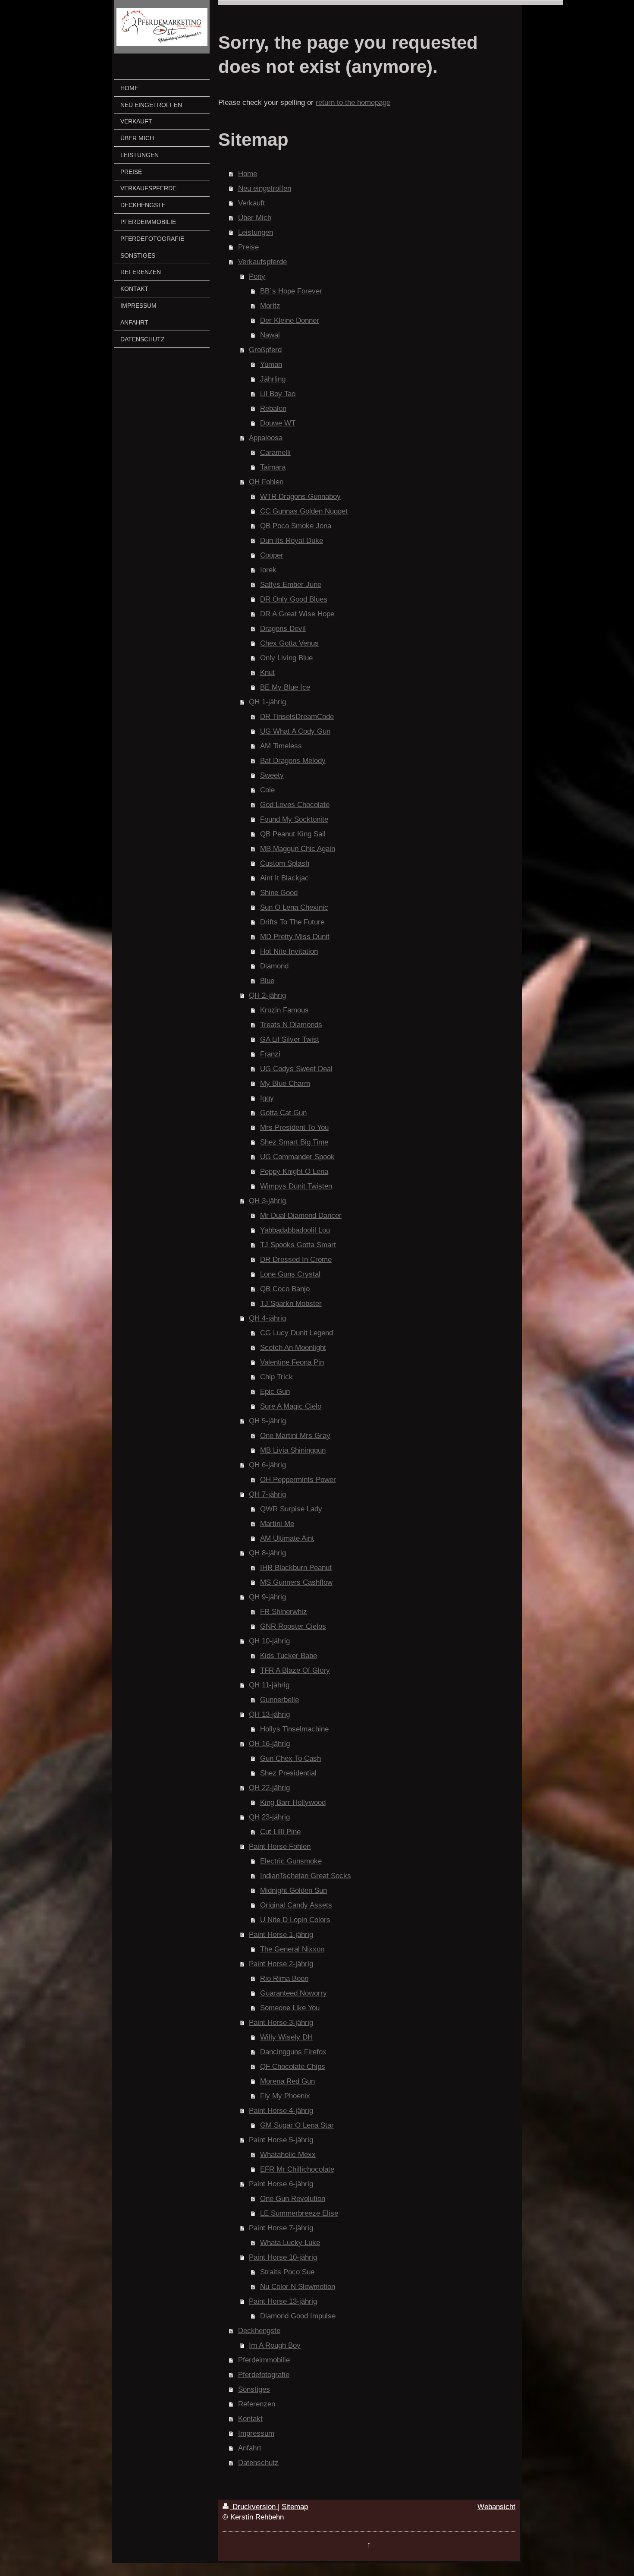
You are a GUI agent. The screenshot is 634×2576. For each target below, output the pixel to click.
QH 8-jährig (267, 1553)
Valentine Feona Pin (292, 1362)
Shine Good (279, 893)
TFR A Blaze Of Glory (295, 1670)
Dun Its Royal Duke (292, 541)
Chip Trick (276, 1377)
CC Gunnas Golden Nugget (304, 511)
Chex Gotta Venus (289, 643)
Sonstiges (254, 2389)
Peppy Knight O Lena (294, 1171)
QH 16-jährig (269, 1744)
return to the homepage (353, 102)
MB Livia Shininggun (293, 1450)
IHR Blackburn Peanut (296, 1568)
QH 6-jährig (267, 1465)
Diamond (274, 966)
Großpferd (265, 350)
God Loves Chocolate (295, 805)
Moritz (270, 306)
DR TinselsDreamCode (297, 717)
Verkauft (251, 203)
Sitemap (295, 2507)
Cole (267, 790)
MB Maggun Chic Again (298, 849)
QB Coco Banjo (285, 1289)
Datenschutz (258, 2463)
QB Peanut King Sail (293, 834)
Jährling (273, 379)
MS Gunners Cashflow (296, 1582)
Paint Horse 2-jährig (281, 1964)
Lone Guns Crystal (290, 1274)
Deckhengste (259, 2331)
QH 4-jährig (267, 1318)
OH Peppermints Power (298, 1480)
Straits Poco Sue (287, 2272)
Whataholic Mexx (288, 2155)
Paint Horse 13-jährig (283, 2301)
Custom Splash (285, 863)
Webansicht (496, 2507)
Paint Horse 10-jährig (283, 2257)
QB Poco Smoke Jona (296, 526)
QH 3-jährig (267, 1201)
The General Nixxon (292, 1949)
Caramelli (275, 452)
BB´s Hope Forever (291, 291)
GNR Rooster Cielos (293, 1626)
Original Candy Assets (296, 1905)
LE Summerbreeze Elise (299, 2213)
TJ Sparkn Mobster (291, 1304)
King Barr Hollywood (293, 1802)
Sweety (272, 775)
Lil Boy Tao (278, 394)
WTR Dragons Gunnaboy (300, 497)
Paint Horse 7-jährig (281, 2228)
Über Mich (255, 218)
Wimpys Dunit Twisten (296, 1186)
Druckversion (254, 2507)
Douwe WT (278, 423)
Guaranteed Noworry (293, 1993)
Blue (267, 981)
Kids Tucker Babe (289, 1656)
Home (248, 174)
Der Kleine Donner (290, 320)
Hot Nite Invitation (289, 951)
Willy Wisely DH (286, 2037)
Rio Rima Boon (284, 1979)
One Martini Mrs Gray (295, 1436)
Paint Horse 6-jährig (281, 2184)
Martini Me (277, 1524)
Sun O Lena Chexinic (294, 907)
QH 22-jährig (269, 1788)
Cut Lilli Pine (280, 1832)
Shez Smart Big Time (294, 1142)
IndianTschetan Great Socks (306, 1876)
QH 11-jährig (269, 1685)
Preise (248, 247)
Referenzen (257, 2404)
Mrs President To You (294, 1127)
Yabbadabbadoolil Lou (295, 1230)
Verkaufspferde (262, 262)
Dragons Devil (283, 629)
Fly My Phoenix (285, 2096)
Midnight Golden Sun (293, 1890)
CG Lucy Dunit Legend (297, 1333)
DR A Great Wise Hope (297, 614)
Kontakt (250, 2419)
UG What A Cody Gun (295, 731)
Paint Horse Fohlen (280, 1846)
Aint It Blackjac (284, 878)
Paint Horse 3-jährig (281, 2023)
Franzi (270, 1054)
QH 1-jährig (267, 702)
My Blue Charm (285, 1083)
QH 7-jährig (267, 1494)
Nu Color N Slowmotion (298, 2287)
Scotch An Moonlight (293, 1348)
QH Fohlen (266, 482)
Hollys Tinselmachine (294, 1729)
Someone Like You (290, 2008)
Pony (257, 276)
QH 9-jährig (267, 1597)
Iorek (268, 570)
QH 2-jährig (267, 995)
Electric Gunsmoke (291, 1861)
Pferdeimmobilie (264, 2360)
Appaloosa (266, 438)
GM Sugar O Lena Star (297, 2125)
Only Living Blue (286, 658)
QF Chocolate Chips (293, 2067)
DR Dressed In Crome (296, 1260)
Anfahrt (250, 2448)
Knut (267, 673)
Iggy (267, 1098)
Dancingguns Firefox (293, 2052)
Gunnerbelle (279, 1700)
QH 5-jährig (267, 1421)
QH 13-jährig (269, 1714)
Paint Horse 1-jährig (281, 1934)
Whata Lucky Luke (290, 2243)
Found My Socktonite (294, 819)
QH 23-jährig (269, 1817)
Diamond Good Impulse (298, 2316)
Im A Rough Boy (275, 2345)
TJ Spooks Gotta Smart (298, 1245)
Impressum (256, 2433)
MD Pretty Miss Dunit (295, 937)
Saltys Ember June (291, 585)
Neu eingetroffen (265, 188)
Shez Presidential (288, 1773)
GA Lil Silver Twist (290, 1039)
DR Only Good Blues (294, 599)
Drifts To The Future (292, 922)
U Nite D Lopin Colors (295, 1920)
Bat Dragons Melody (293, 761)
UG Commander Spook (297, 1157)
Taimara (273, 467)
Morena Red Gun (287, 2081)
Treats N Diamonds (291, 1025)
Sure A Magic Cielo (291, 1406)
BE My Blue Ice (285, 687)
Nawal (270, 335)
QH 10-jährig (269, 1641)
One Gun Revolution (293, 2199)
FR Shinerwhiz (284, 1612)
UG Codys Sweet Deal (296, 1069)
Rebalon (273, 408)
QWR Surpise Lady (291, 1509)
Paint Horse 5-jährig (281, 2140)
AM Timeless (281, 746)
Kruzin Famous (284, 1010)
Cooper (272, 555)
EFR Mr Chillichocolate (297, 2169)
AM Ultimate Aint (287, 1538)
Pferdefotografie (264, 2375)
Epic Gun (275, 1392)
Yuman (271, 364)
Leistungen (256, 232)
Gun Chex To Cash (290, 1758)
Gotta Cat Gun (283, 1113)
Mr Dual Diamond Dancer (301, 1215)
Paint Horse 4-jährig (281, 2111)
